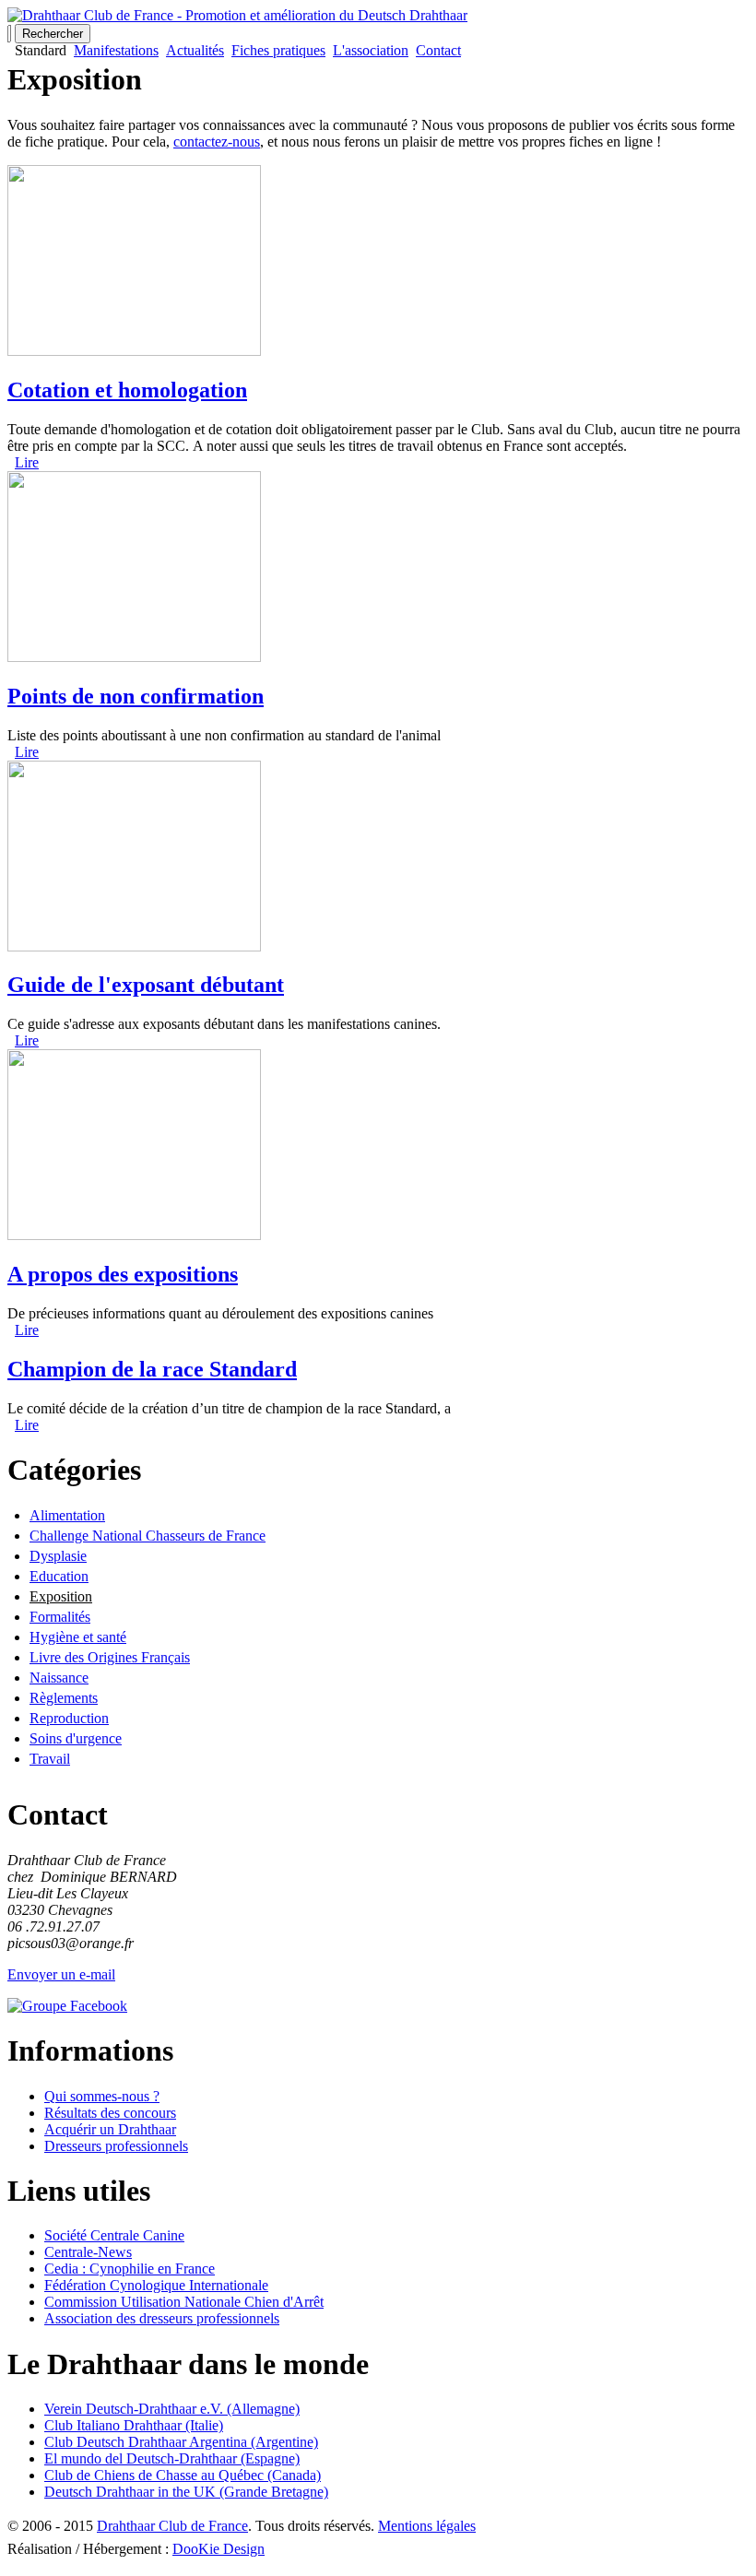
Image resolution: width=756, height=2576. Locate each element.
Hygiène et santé (78, 1637)
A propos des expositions (123, 1274)
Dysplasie (58, 1556)
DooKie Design (219, 2549)
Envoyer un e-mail (61, 1974)
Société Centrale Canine (114, 2235)
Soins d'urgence (76, 1738)
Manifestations (116, 51)
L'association (371, 51)
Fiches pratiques (278, 51)
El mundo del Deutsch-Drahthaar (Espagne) (172, 2458)
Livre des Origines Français (110, 1657)
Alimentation (67, 1515)
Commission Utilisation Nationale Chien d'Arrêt (184, 2302)
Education (59, 1576)
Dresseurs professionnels (116, 2146)
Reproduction (69, 1718)
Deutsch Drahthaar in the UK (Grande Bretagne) (186, 2492)
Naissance (59, 1678)
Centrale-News (88, 2252)
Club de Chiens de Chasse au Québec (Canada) (183, 2475)
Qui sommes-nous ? (102, 2096)
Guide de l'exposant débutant (146, 985)
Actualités (195, 51)
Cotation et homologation (127, 390)
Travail (50, 1759)
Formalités (60, 1617)
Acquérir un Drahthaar (110, 2129)
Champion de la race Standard (152, 1369)
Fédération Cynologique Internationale (156, 2285)
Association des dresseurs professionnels (162, 2318)
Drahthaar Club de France (172, 2526)
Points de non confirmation (136, 696)
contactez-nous (217, 142)
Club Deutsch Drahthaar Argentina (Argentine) (181, 2442)
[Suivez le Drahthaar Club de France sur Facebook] (67, 2006)
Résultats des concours (110, 2113)
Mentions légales (427, 2526)
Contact (438, 51)
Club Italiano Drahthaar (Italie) (134, 2425)
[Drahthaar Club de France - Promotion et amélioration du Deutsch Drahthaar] (237, 15)
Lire (27, 462)
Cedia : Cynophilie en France (130, 2269)
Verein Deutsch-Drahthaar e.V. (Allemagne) (172, 2409)
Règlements (64, 1698)
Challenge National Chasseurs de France (148, 1536)
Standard (41, 50)
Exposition (61, 1596)
